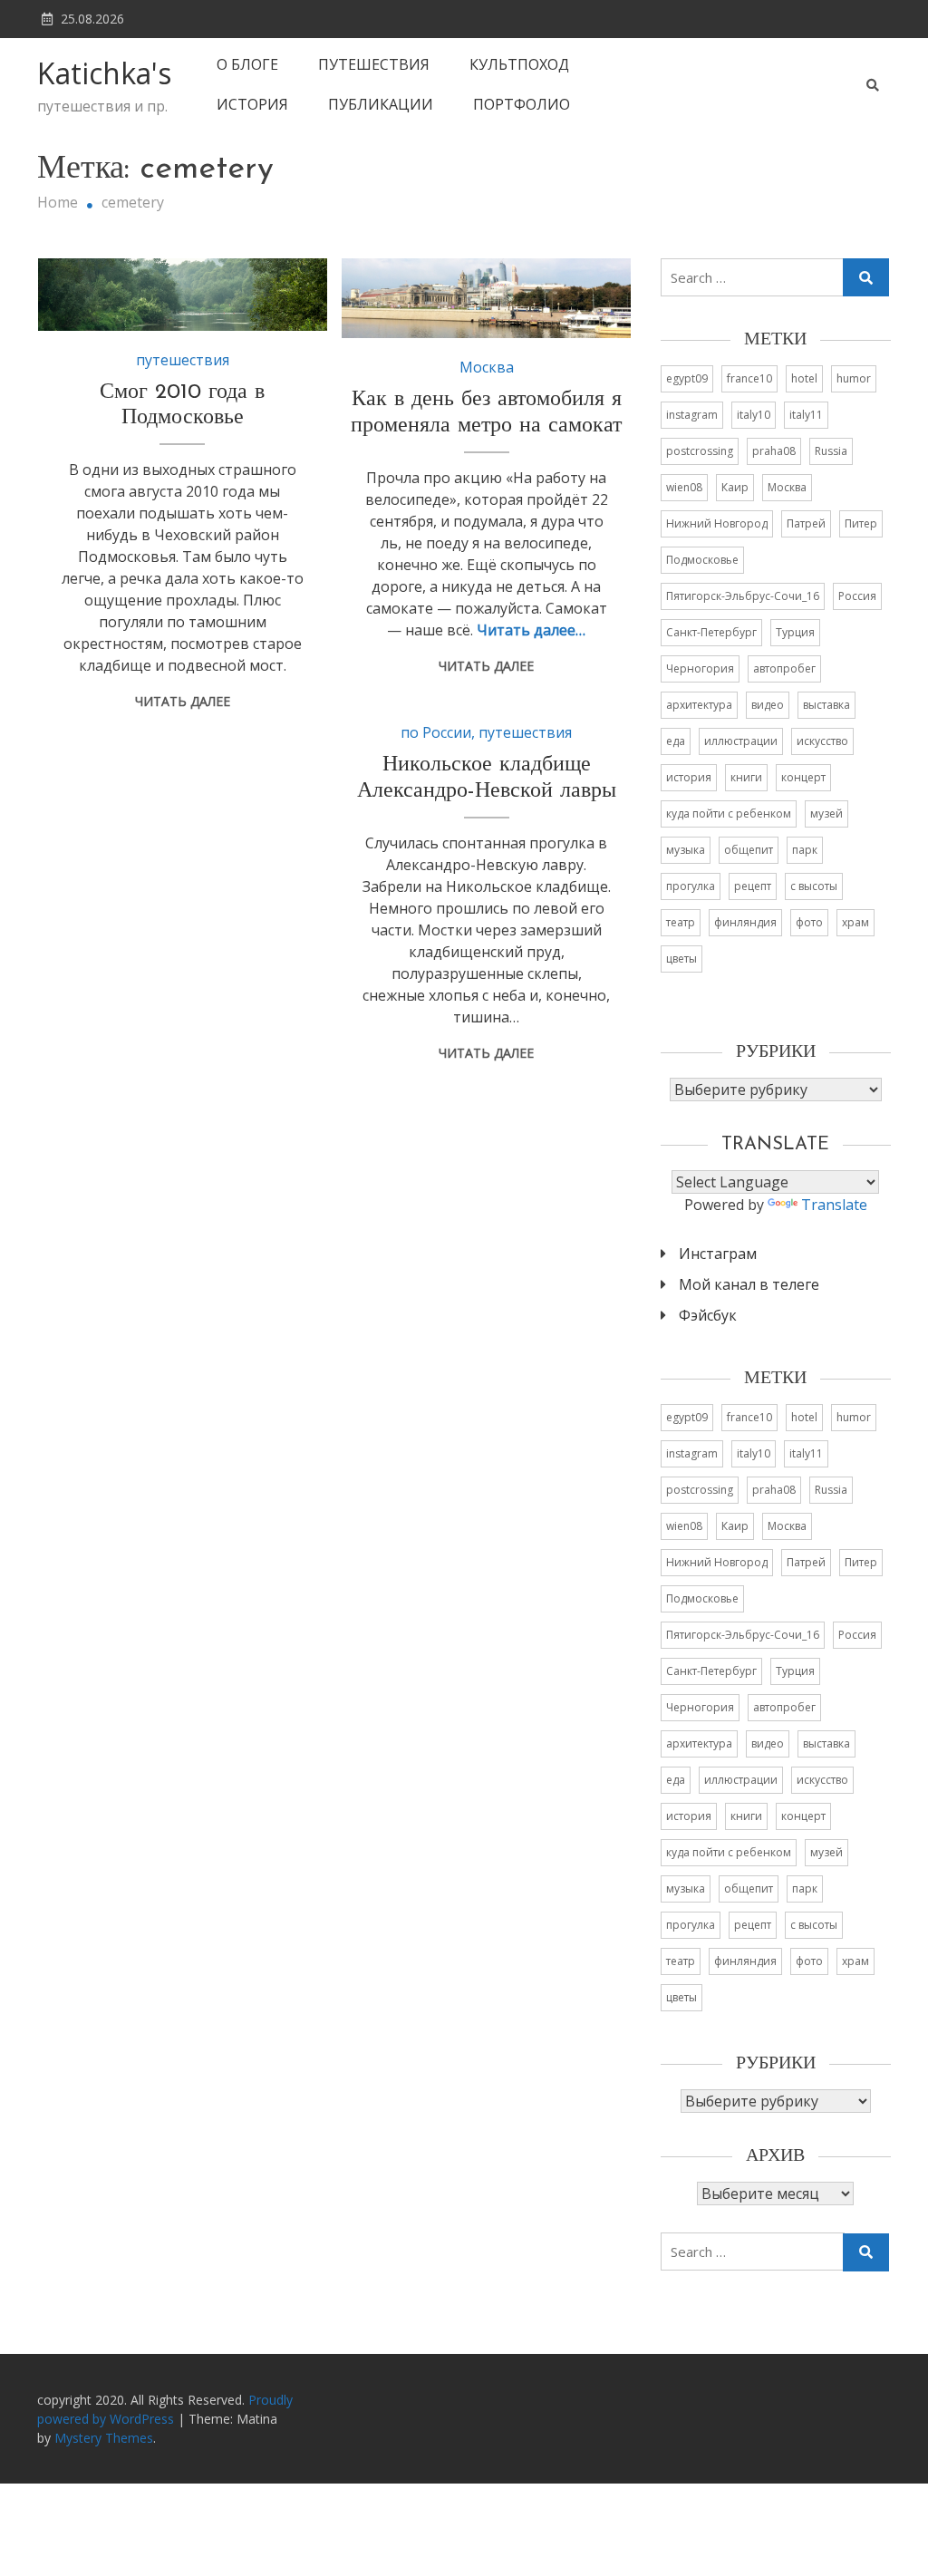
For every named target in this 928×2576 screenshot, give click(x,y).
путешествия (374, 64)
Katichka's (104, 73)
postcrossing (700, 451)
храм (855, 922)
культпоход (519, 64)
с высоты (814, 886)
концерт (803, 777)
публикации (381, 104)
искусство (822, 741)
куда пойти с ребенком (729, 813)
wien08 (684, 487)
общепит (749, 850)
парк (805, 850)
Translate (834, 1205)
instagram (692, 415)
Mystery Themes (104, 2438)
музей (826, 813)
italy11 (806, 415)
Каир (735, 487)
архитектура (699, 705)
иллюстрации (741, 741)
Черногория (700, 668)
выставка (826, 705)
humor (854, 378)
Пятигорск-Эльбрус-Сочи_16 (743, 596)
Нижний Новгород (717, 523)
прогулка (691, 886)
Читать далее (183, 701)
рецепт (753, 886)
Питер (861, 523)
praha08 (774, 451)
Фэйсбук (708, 1315)
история (252, 104)
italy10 (754, 415)
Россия (857, 596)
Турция (795, 632)
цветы (681, 959)
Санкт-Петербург (711, 632)
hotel (804, 378)
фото (809, 922)
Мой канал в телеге (749, 1284)
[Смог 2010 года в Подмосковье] (183, 295)
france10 (749, 378)
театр (681, 922)
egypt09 (687, 378)
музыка (686, 850)
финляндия (745, 922)
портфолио (522, 104)
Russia (831, 451)
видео (768, 705)
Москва (487, 367)
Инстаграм (718, 1254)
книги (746, 777)
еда (676, 741)
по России (436, 732)
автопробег (784, 668)
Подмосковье (702, 560)
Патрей (806, 523)
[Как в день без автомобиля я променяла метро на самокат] (486, 299)
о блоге (247, 64)
